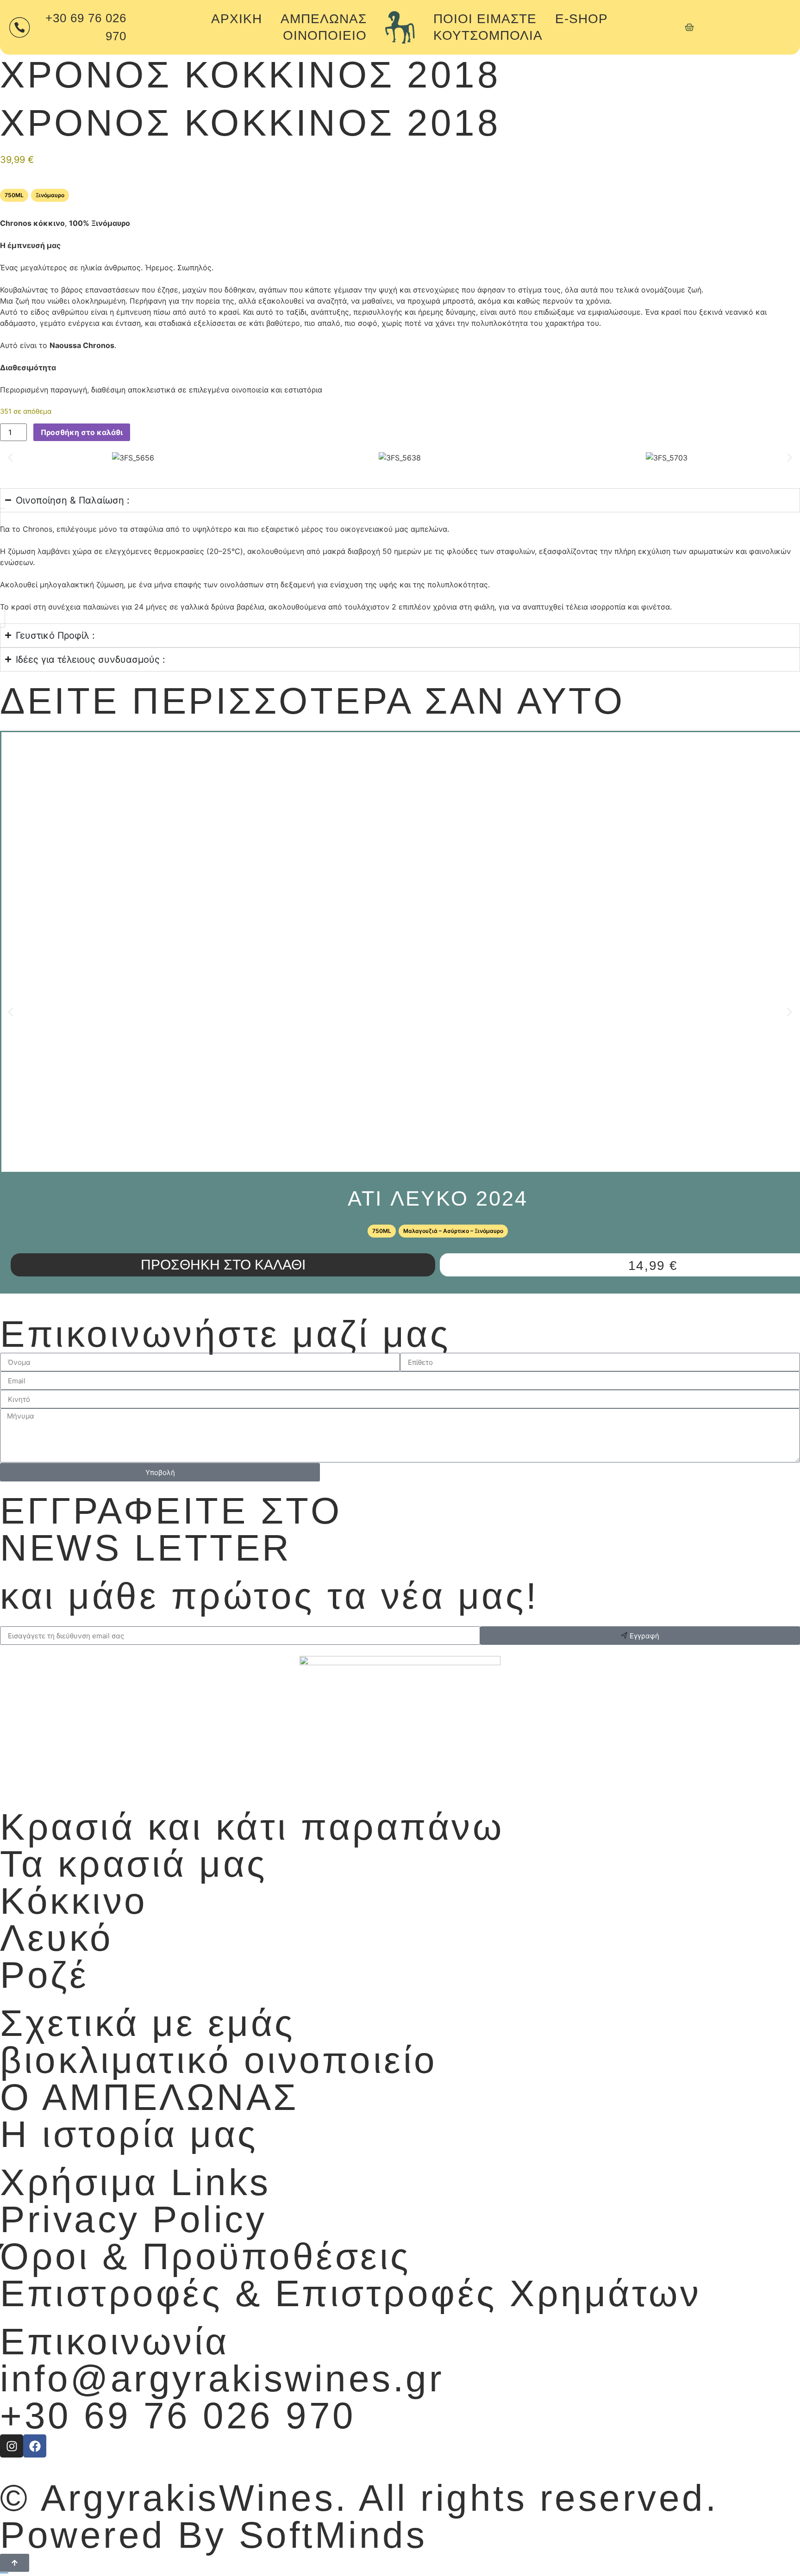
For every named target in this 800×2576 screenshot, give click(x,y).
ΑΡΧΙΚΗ (237, 19)
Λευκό (57, 1938)
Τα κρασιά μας (134, 1864)
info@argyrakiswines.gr (222, 2379)
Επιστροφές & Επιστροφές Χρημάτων (350, 2293)
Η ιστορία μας (129, 2134)
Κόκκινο (74, 1901)
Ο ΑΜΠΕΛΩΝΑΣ (149, 2097)
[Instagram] (12, 2446)
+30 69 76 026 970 (178, 2416)
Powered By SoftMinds (213, 2535)
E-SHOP (581, 19)
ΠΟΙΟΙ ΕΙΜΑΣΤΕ (485, 19)
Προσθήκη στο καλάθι (82, 432)
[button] (10, 457)
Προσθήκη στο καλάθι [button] (223, 1265)
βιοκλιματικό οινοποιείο (219, 2060)
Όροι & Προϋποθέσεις (206, 2256)
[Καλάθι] (689, 27)
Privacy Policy (133, 2219)
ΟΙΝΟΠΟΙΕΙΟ (325, 35)
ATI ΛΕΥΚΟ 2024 (438, 1198)
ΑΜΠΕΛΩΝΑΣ (324, 19)
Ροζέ (44, 1975)
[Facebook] (35, 2446)
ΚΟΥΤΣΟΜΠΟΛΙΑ (488, 35)
